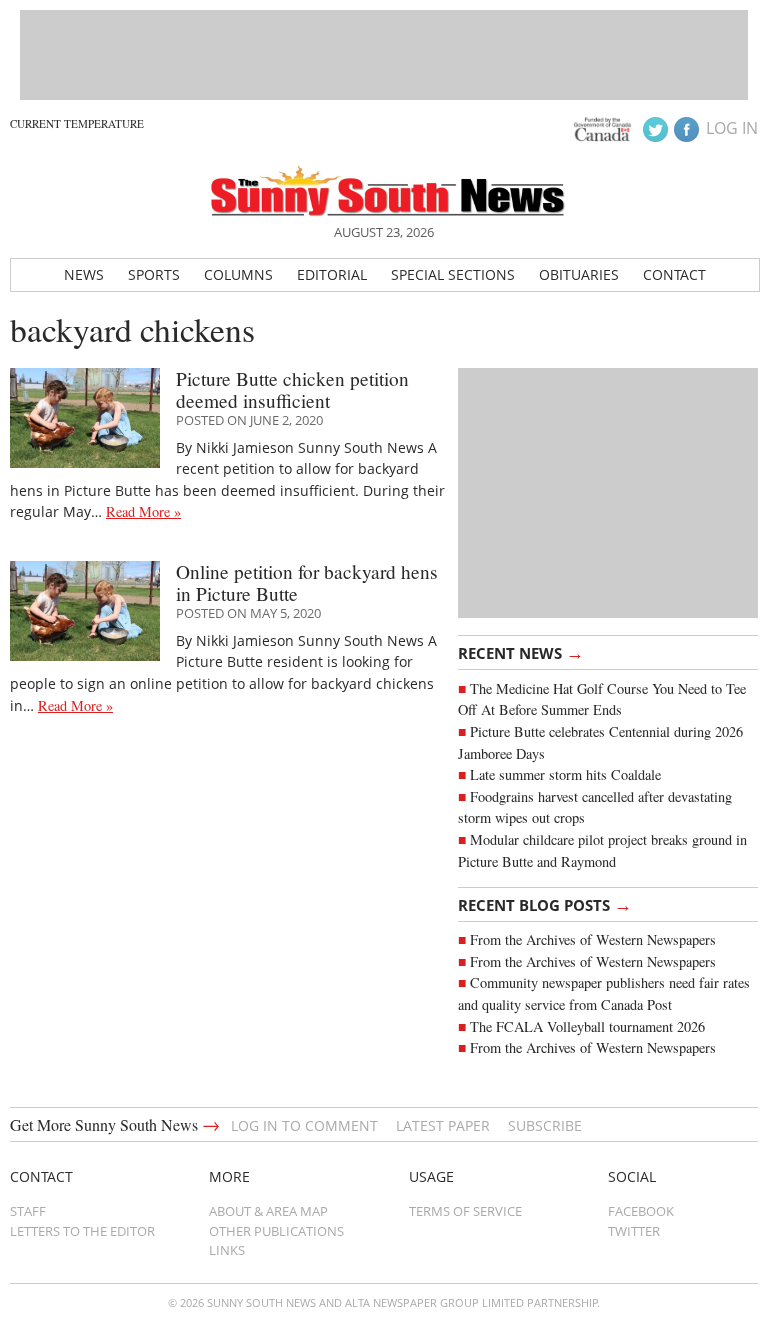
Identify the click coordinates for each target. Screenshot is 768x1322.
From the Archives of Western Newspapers (593, 939)
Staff (28, 1211)
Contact (674, 274)
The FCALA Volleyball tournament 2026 (587, 1026)
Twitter (634, 1231)
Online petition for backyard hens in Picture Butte (307, 582)
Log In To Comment (304, 1125)
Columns (238, 274)
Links (227, 1250)
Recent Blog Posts (545, 904)
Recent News (521, 652)
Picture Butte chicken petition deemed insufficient (292, 389)
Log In (732, 128)
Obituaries (579, 274)
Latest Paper (443, 1125)
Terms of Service (465, 1211)
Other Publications (276, 1231)
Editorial (332, 274)
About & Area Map (268, 1211)
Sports (154, 274)
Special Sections (453, 274)
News (84, 274)
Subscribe (545, 1125)
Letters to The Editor (82, 1231)
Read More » (143, 511)
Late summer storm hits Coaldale (565, 774)
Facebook (641, 1211)
